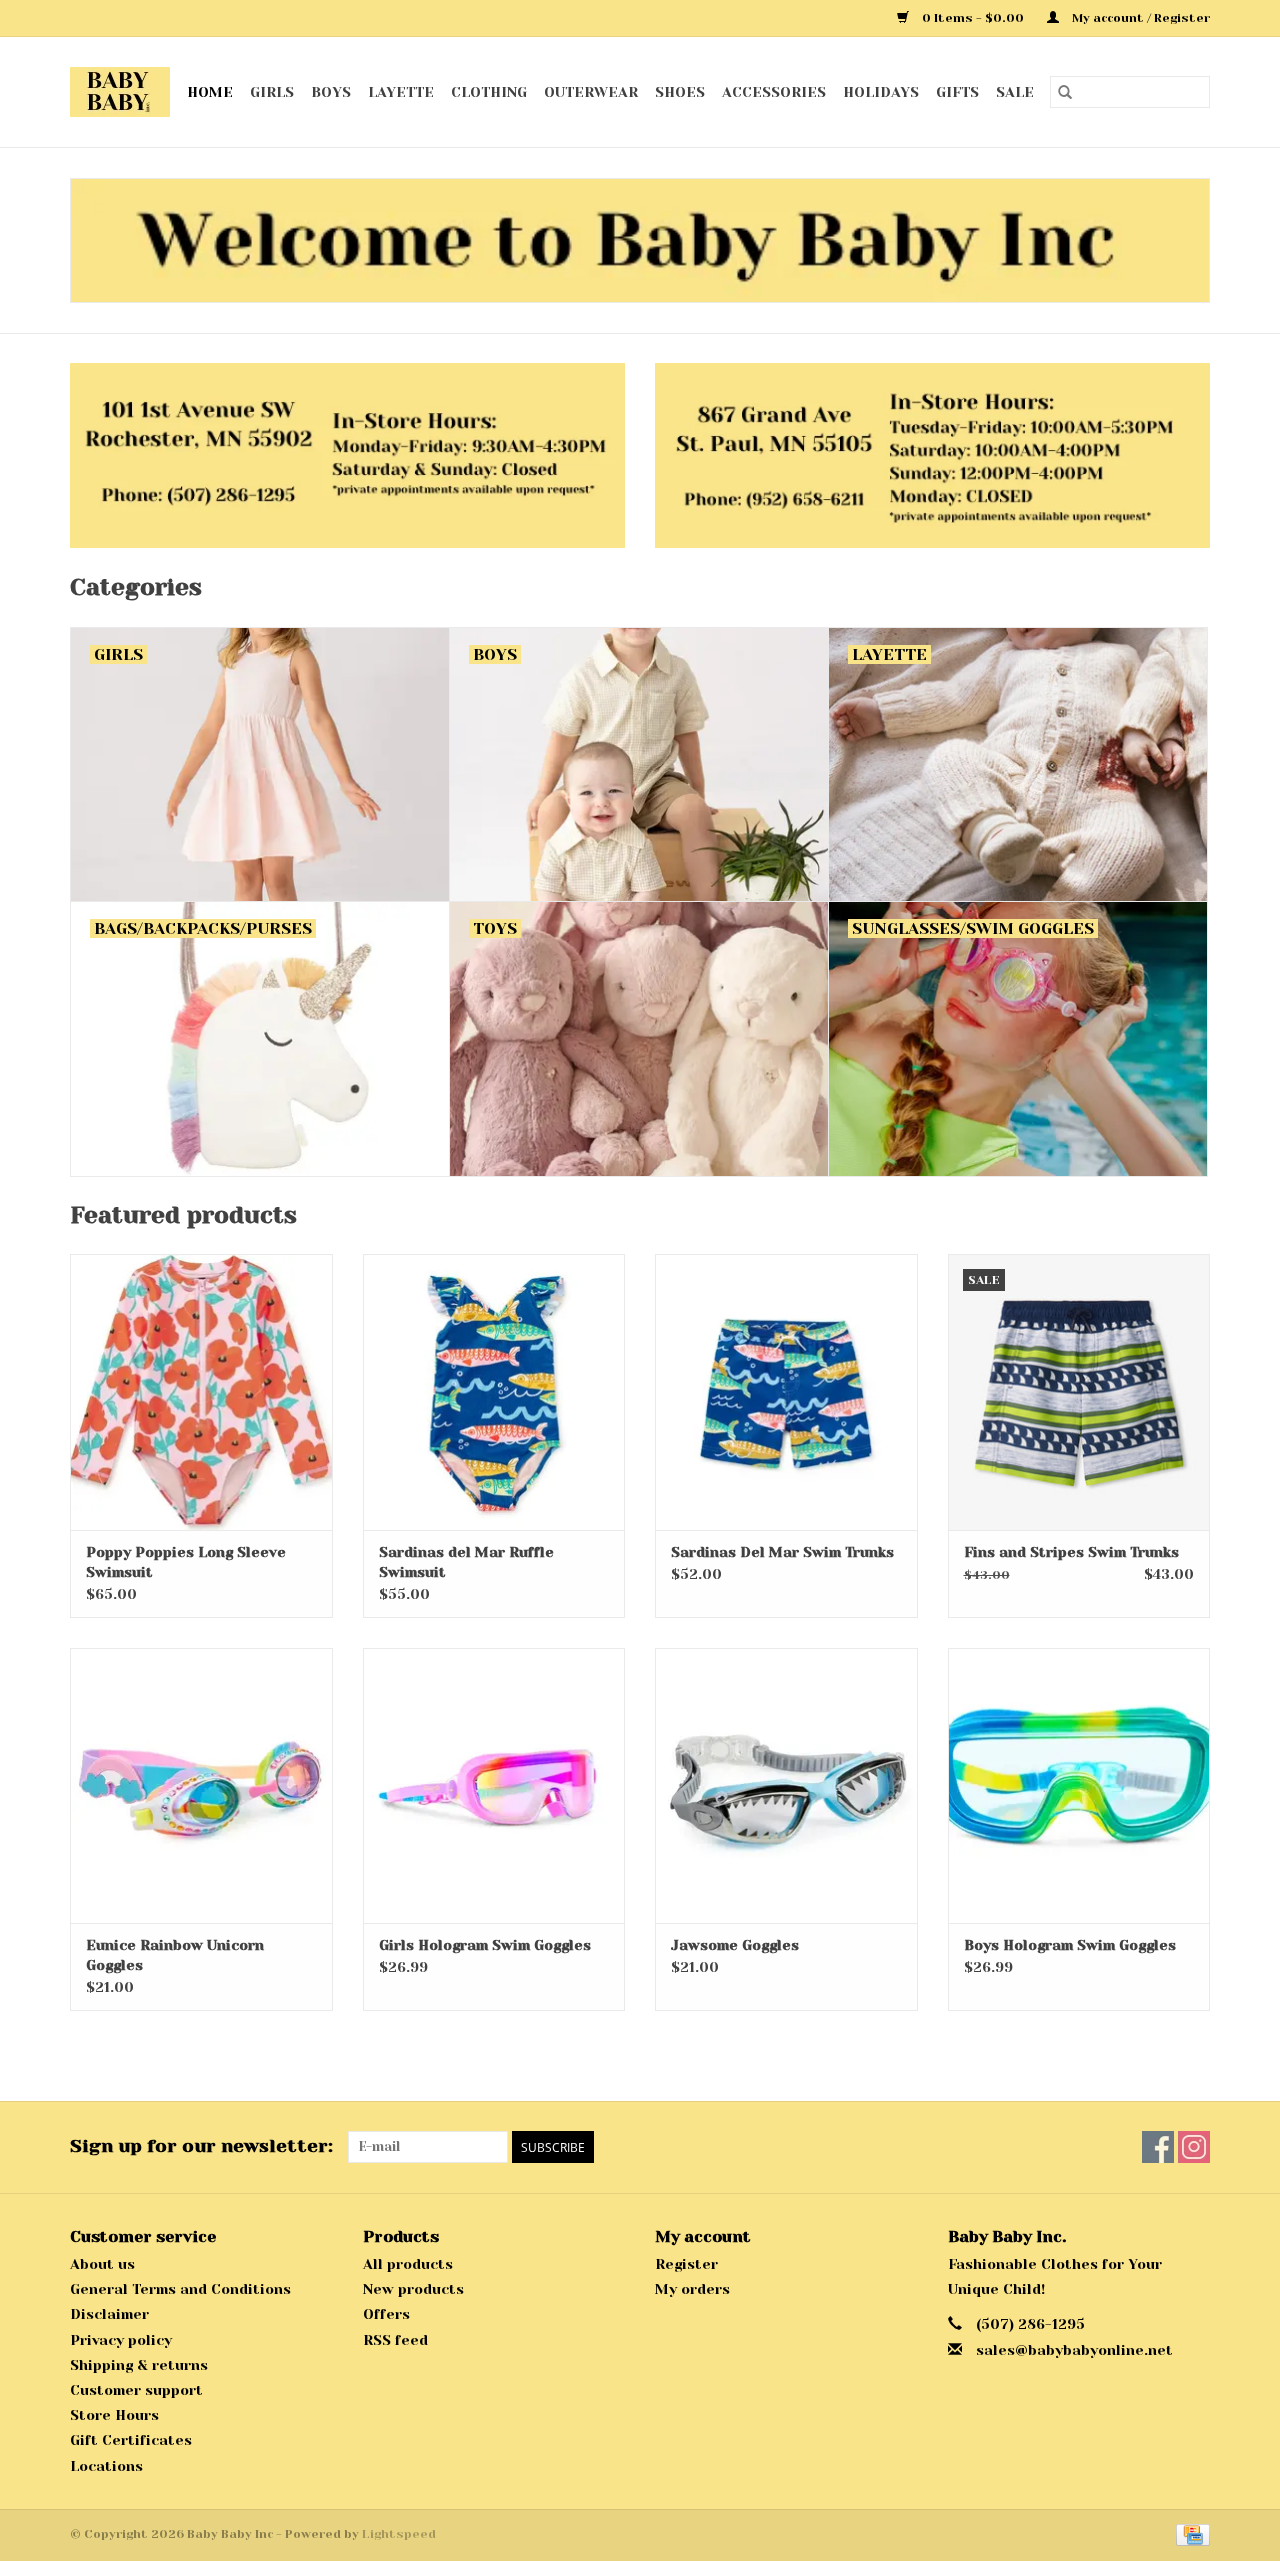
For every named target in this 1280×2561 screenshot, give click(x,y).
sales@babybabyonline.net (1074, 2350)
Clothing (489, 92)
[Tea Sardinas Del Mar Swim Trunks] (786, 1391)
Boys (331, 92)
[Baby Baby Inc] (120, 92)
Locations (106, 2466)
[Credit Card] (1189, 2534)
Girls (272, 92)
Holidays (881, 92)
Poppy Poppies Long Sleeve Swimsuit (186, 1562)
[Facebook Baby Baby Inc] (1158, 2147)
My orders (692, 2289)
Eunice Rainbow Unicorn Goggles (175, 1955)
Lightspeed (399, 2534)
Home (210, 92)
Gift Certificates (131, 2440)
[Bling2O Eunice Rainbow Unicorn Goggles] (201, 1785)
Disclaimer (109, 2314)
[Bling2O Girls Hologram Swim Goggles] (494, 1785)
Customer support (136, 2390)
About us (102, 2264)
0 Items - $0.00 (973, 18)
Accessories (774, 92)
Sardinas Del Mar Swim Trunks (782, 1552)
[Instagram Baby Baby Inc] (1194, 2147)
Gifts (957, 92)
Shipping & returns (139, 2365)
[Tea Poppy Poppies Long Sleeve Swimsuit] (201, 1391)
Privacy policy (121, 2340)
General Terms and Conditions (180, 2289)
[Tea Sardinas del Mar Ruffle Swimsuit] (494, 1391)
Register (686, 2264)
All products (408, 2264)
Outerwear (591, 92)
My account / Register (1139, 18)
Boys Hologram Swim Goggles (1070, 1945)
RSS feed (395, 2340)
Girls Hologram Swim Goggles (485, 1945)
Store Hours (114, 2415)
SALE (1015, 92)
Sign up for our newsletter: (201, 2146)
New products (413, 2289)
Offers (386, 2314)
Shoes (680, 92)
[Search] (1065, 92)
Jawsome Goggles (735, 1945)
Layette (401, 92)
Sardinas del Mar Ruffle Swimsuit (466, 1562)
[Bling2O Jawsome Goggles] (786, 1785)
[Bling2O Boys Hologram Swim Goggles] (1079, 1785)
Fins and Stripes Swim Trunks (1071, 1552)
